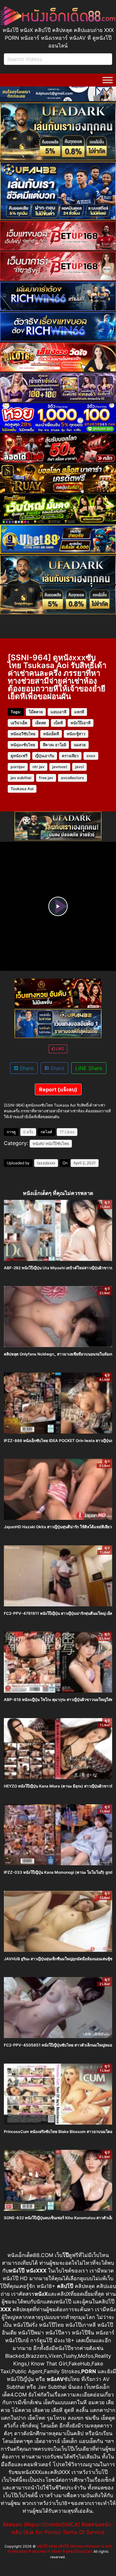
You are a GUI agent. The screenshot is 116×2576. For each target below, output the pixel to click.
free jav (46, 778)
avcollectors (72, 778)
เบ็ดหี (58, 723)
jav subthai (21, 778)
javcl (79, 767)
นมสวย (80, 745)
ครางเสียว (70, 756)
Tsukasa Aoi (22, 789)
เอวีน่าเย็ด (19, 723)
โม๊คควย (36, 712)
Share (26, 1068)
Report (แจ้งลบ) (58, 1089)
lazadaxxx (46, 1163)
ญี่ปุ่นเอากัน (45, 756)
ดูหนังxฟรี (19, 756)
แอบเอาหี (58, 712)
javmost (60, 767)
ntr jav (39, 767)
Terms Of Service (83, 2532)
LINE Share (89, 1068)
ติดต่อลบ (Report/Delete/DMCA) (41, 2524)
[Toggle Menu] (108, 80)
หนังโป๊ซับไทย (57, 1144)
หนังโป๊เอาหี (81, 723)
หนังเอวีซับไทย (23, 734)
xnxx (91, 756)
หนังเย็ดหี (51, 734)
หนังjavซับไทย (23, 745)
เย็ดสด (41, 723)
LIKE (60, 1049)
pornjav (18, 767)
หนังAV (39, 1144)
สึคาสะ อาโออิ (54, 745)
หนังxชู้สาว (76, 734)
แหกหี (79, 712)
